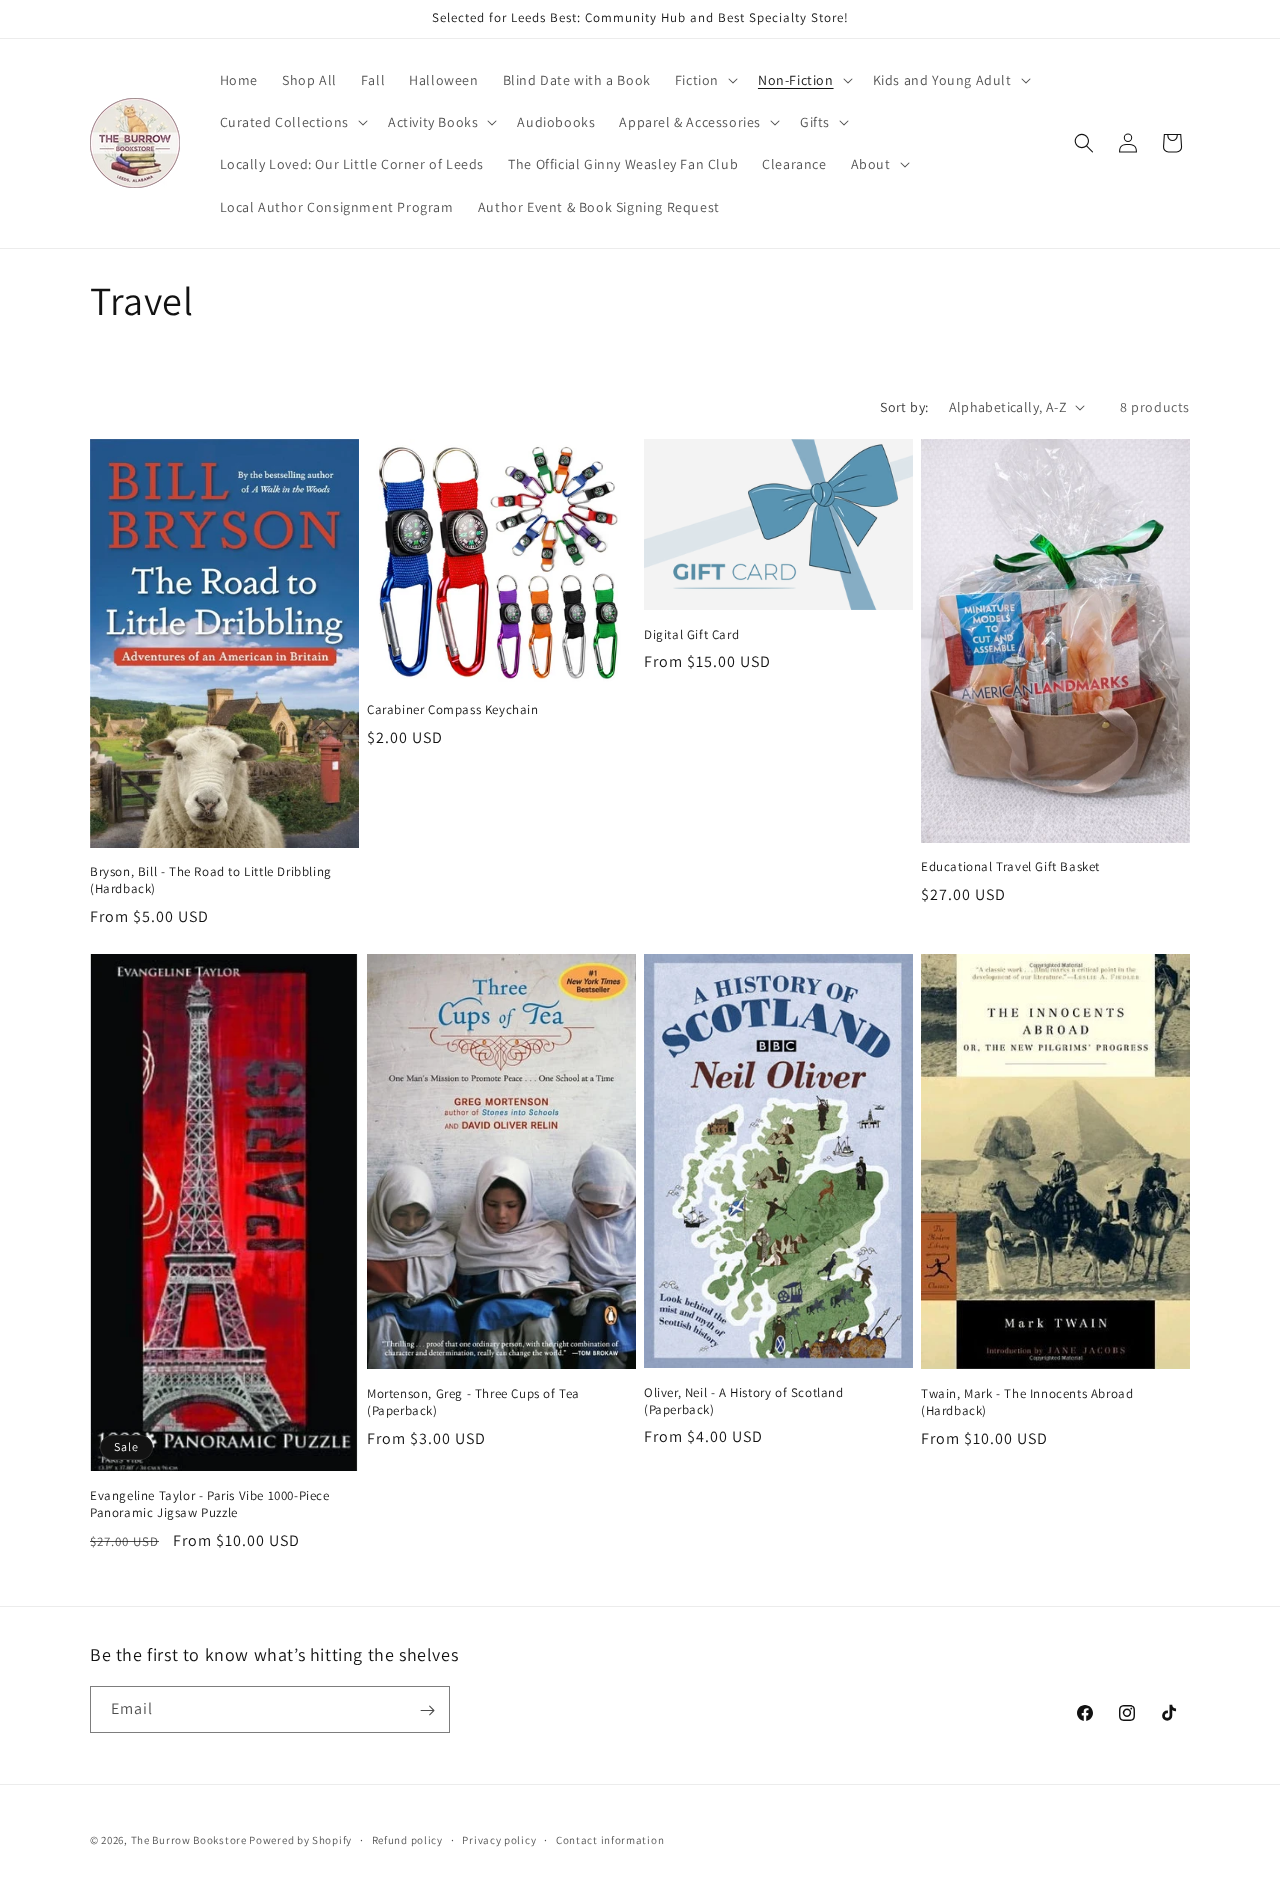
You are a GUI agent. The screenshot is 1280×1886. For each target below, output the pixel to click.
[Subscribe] (427, 1710)
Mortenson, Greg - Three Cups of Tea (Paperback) (473, 1402)
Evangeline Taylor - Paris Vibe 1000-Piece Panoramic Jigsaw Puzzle (210, 1504)
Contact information (610, 1839)
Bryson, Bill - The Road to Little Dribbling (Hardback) (211, 880)
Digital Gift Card (691, 635)
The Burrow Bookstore (189, 1840)
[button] (704, 80)
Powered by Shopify (300, 1840)
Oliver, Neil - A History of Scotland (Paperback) (744, 1401)
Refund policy (407, 1839)
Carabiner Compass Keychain (453, 710)
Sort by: (904, 407)
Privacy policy (499, 1839)
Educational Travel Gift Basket (1010, 867)
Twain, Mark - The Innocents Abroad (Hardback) (1027, 1402)
